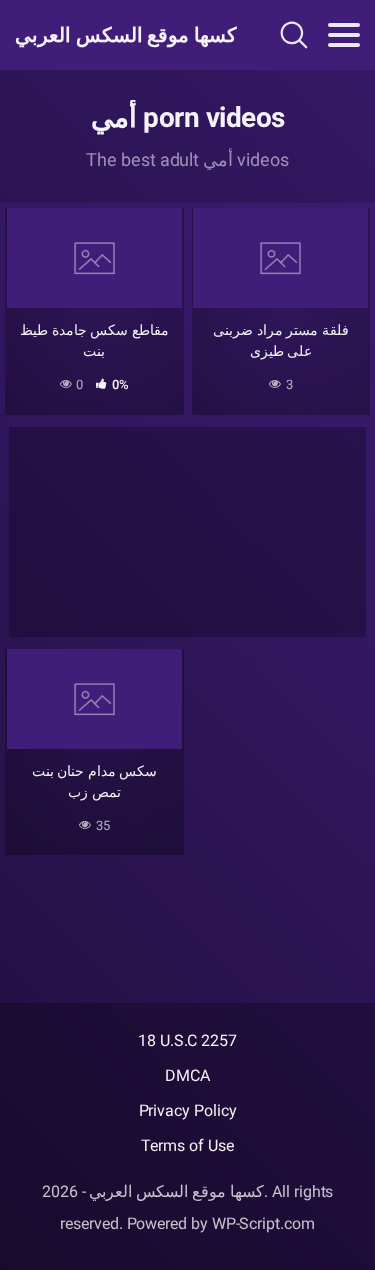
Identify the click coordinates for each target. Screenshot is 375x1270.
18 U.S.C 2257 (187, 1040)
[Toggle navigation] (344, 35)
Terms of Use (187, 1145)
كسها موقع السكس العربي (118, 35)
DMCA (187, 1075)
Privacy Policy (188, 1110)
